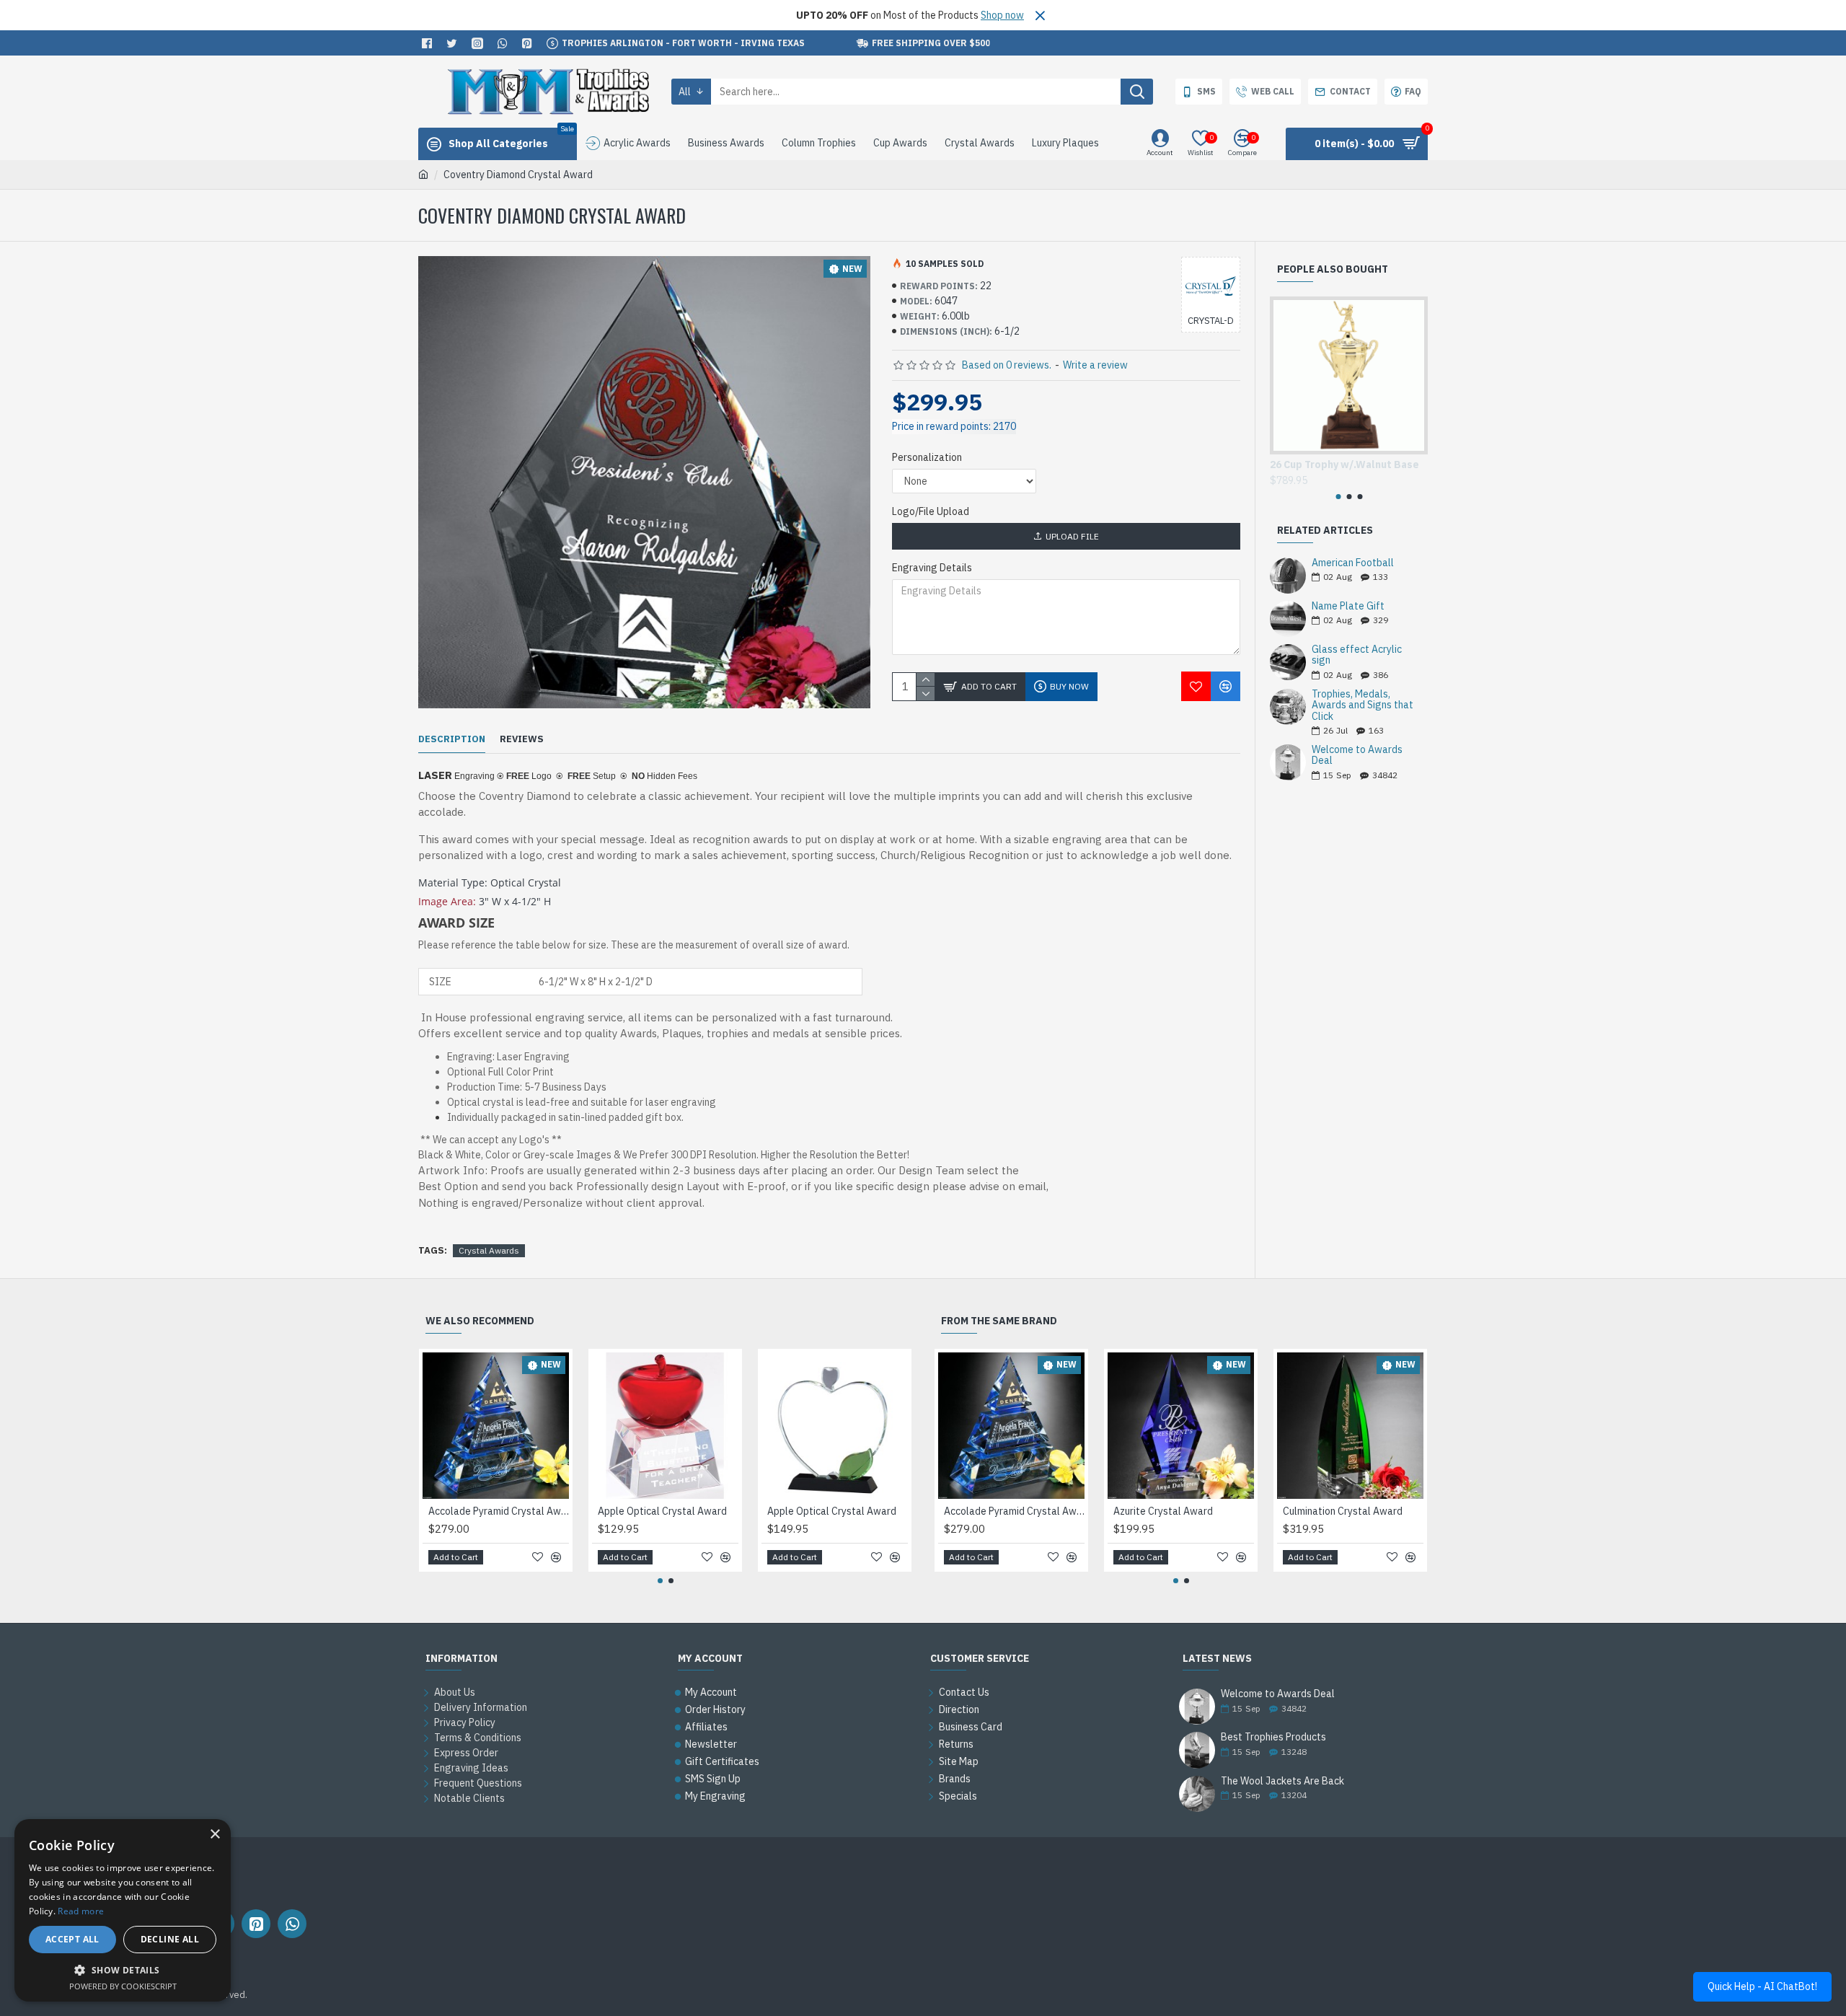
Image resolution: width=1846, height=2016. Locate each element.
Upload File (1072, 536)
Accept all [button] (72, 1939)
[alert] (123, 1910)
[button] (1338, 497)
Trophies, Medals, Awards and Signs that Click (1363, 705)
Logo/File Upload (931, 511)
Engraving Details (932, 568)
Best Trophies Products (1273, 1737)
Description (452, 739)
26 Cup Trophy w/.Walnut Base (1344, 465)
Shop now (1002, 15)
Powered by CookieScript (123, 1986)
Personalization (927, 457)
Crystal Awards (489, 1250)
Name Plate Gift (1348, 606)
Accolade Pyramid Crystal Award (499, 1511)
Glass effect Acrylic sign (1357, 655)
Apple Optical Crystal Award (662, 1511)
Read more (81, 1911)
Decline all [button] (170, 1939)
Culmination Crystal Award (1343, 1511)
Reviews (522, 739)
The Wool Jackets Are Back (1282, 1781)
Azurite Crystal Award (1163, 1511)
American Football (1353, 563)
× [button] (215, 1835)
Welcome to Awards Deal (1357, 756)
